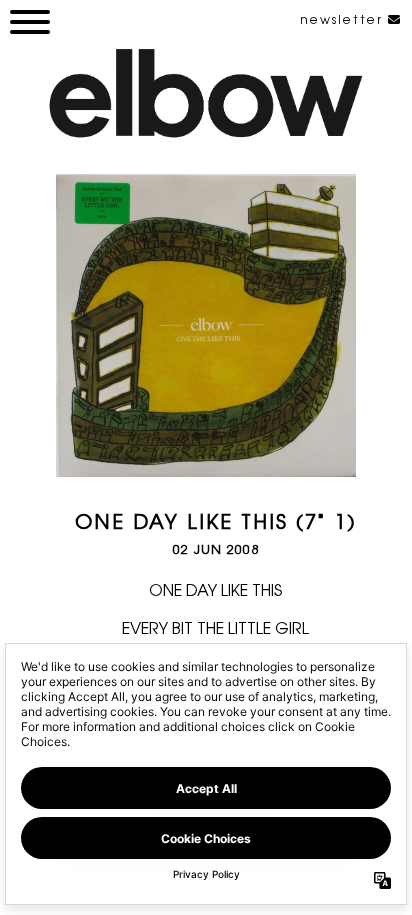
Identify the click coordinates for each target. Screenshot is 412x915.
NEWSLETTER (344, 19)
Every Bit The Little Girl (215, 627)
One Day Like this (216, 589)
